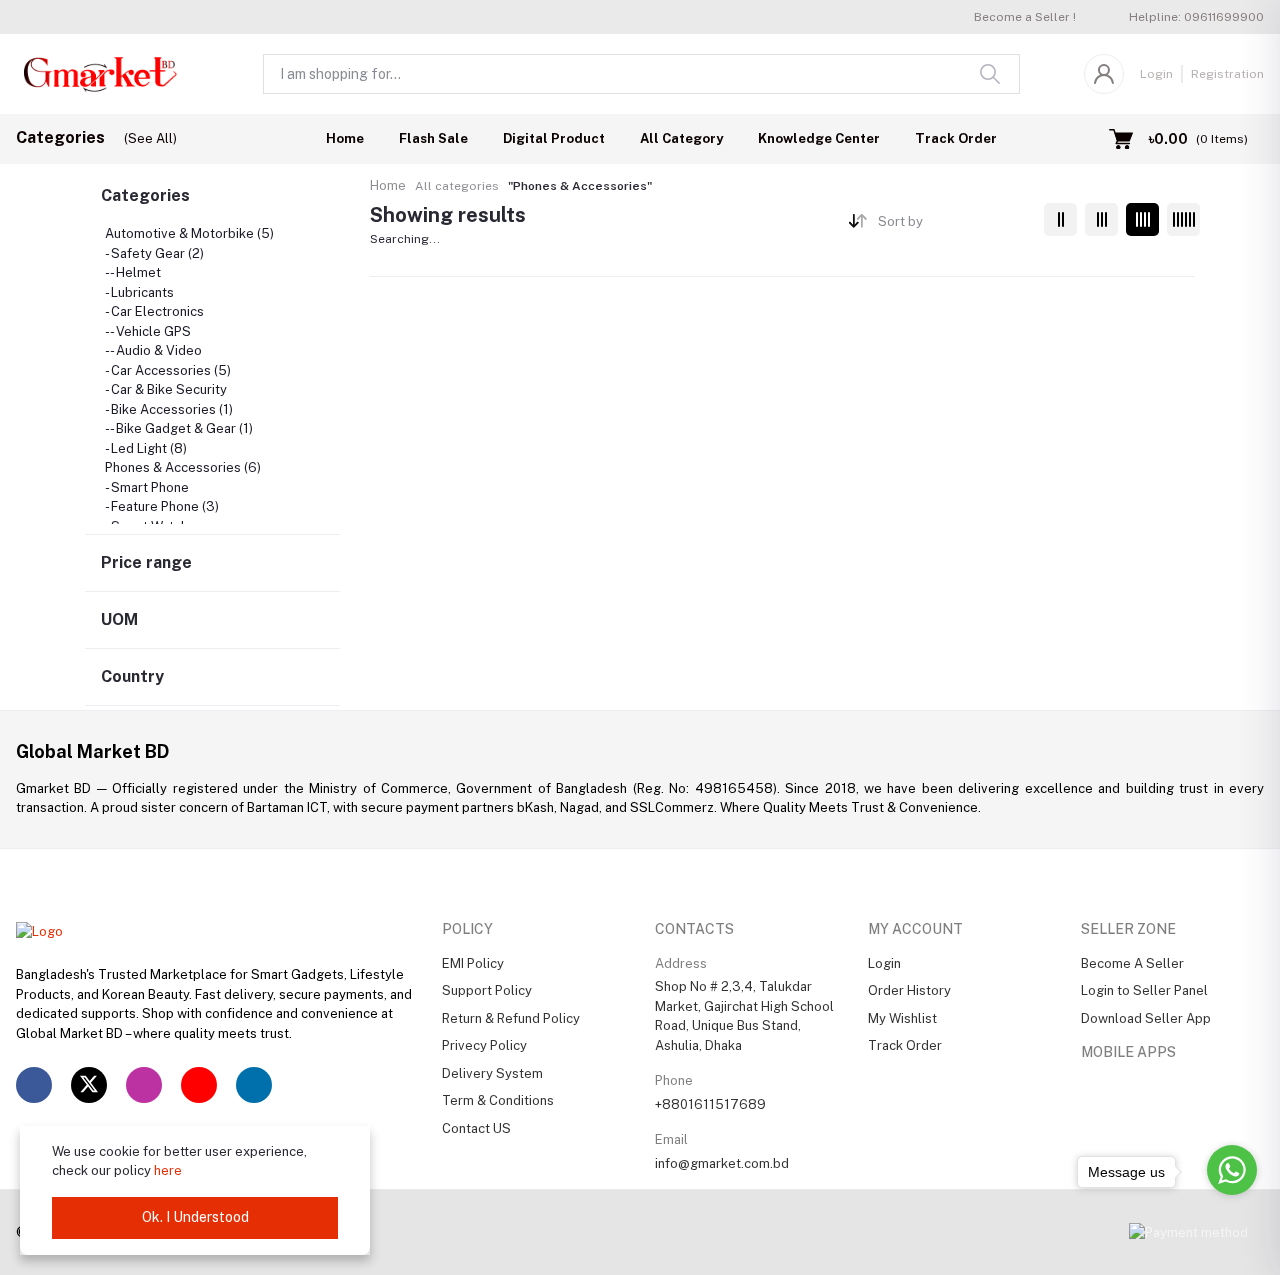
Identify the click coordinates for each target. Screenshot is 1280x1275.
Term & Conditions (498, 1100)
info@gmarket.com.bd (722, 1163)
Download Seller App (1146, 1018)
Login (1156, 74)
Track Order (956, 138)
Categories (145, 195)
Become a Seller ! (1025, 17)
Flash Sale (433, 138)
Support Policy (487, 990)
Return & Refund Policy (511, 1018)
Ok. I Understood (195, 1217)
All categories (457, 186)
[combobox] (953, 225)
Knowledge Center (819, 138)
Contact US (476, 1128)
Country (132, 676)
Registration (1227, 74)
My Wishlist (902, 1018)
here (168, 1170)
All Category (681, 138)
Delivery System (492, 1073)
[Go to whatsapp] (1232, 1170)
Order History (909, 990)
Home (345, 138)
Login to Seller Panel (1144, 990)
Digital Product (554, 138)
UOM (119, 619)
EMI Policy (473, 963)
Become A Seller (1132, 963)
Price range (146, 562)
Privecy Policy (484, 1045)
